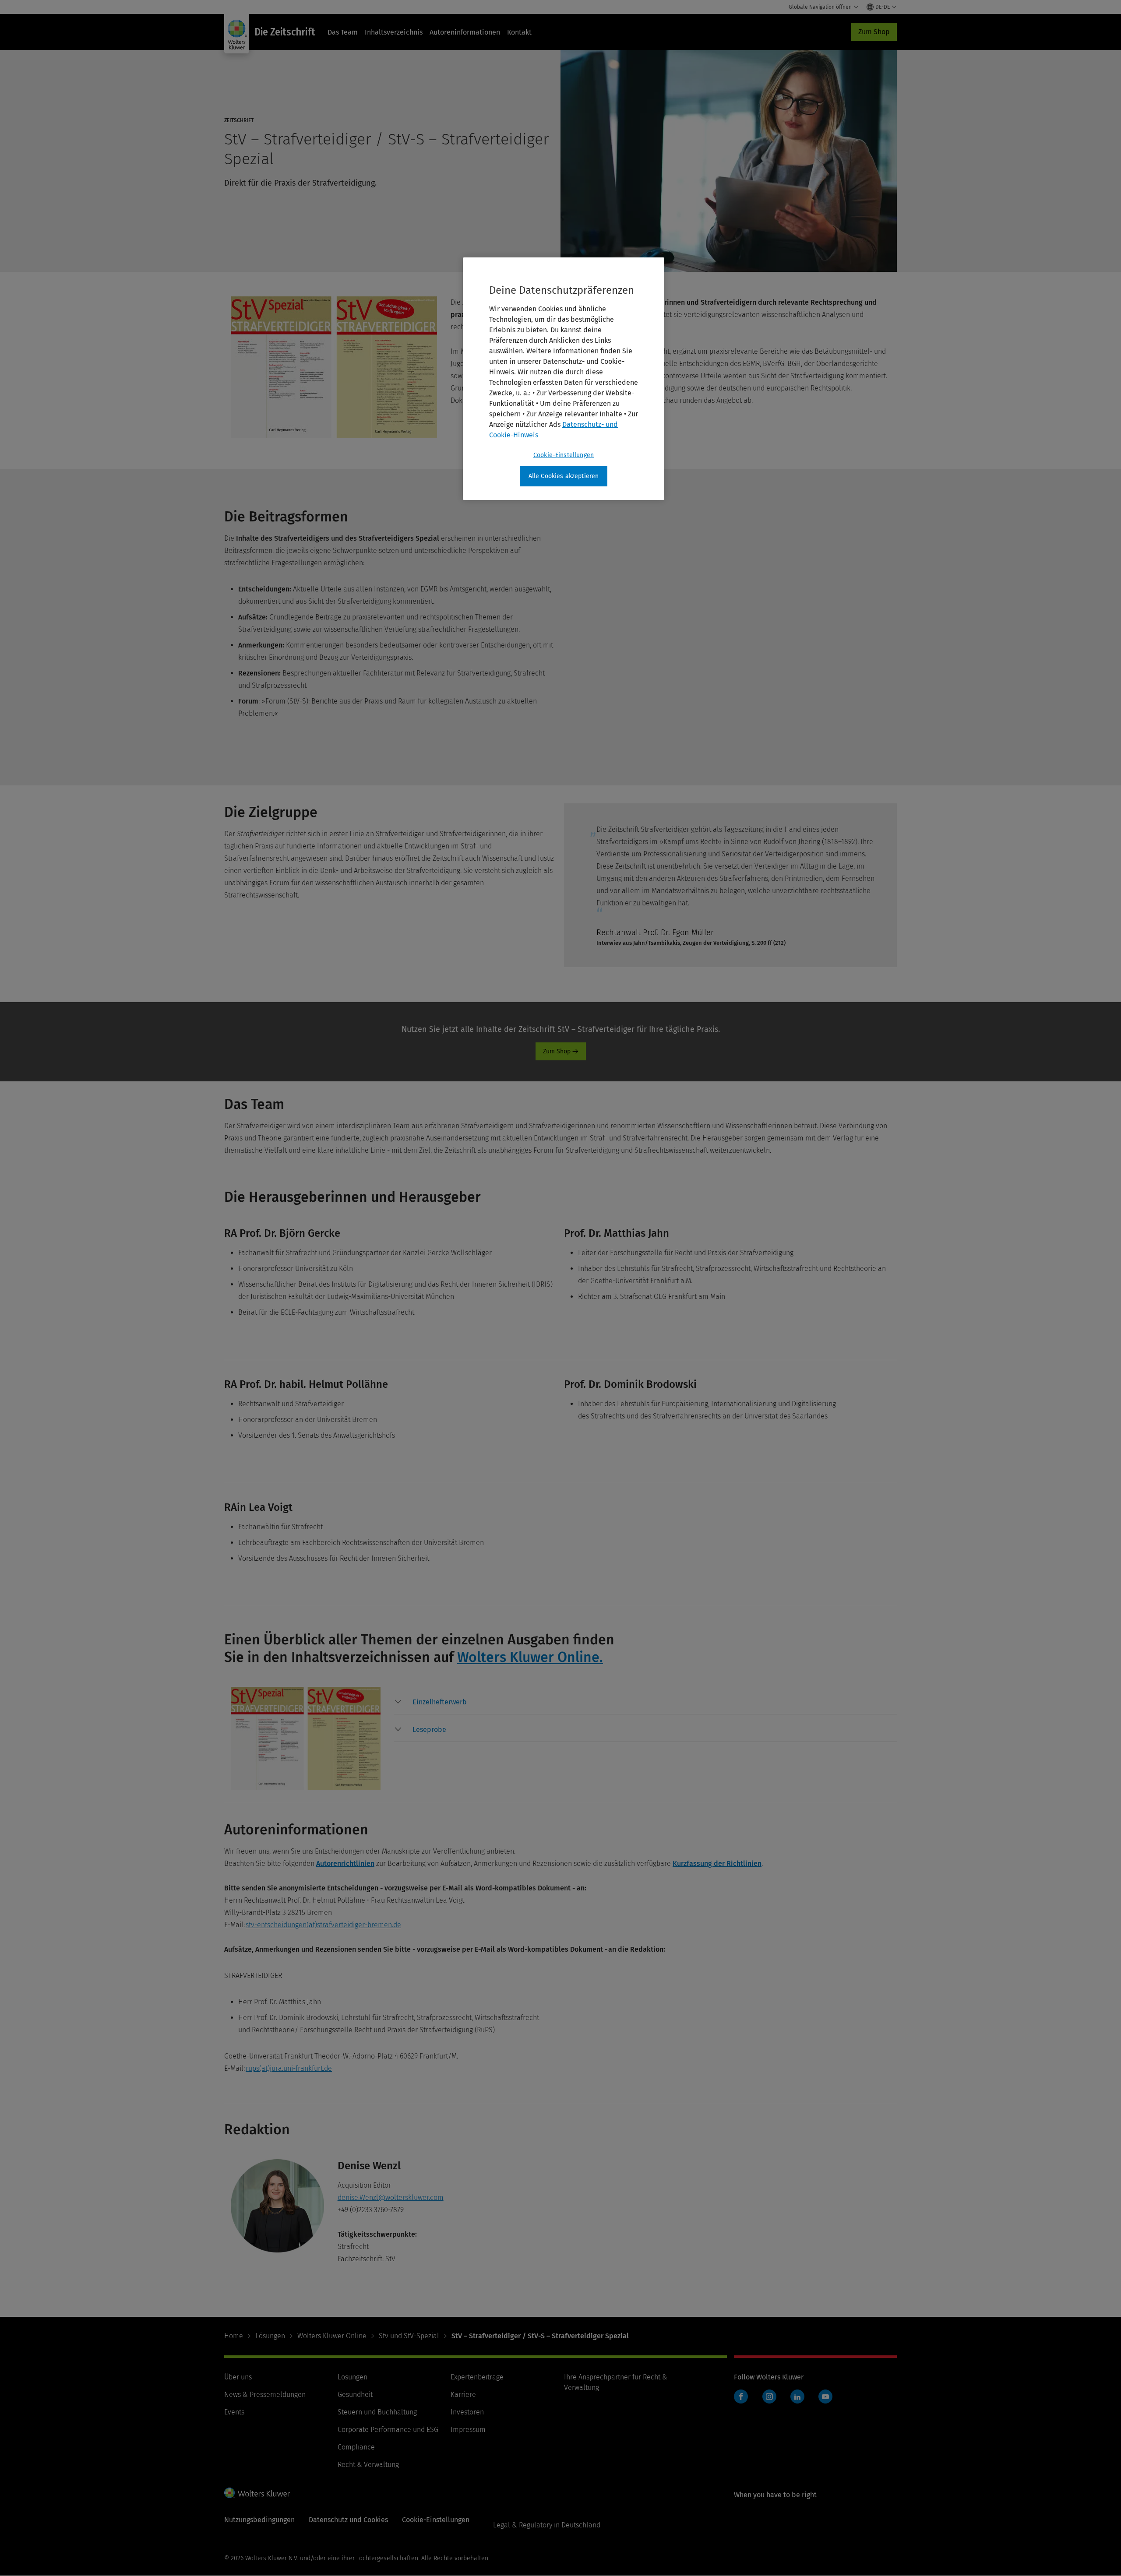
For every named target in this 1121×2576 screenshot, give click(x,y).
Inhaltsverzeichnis (394, 32)
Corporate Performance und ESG (388, 2430)
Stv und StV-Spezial (409, 2336)
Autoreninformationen (465, 32)
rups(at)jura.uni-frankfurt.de (289, 2068)
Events (234, 2412)
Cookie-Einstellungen (564, 455)
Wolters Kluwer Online (332, 2336)
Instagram (769, 2397)
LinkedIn (797, 2397)
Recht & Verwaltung (368, 2465)
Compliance (356, 2447)
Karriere (463, 2395)
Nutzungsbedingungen (259, 2520)
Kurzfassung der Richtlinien (717, 1863)
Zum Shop (874, 32)
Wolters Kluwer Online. (530, 1657)
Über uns (238, 2377)
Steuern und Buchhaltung (377, 2412)
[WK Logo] (257, 2493)
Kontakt (519, 32)
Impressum (468, 2430)
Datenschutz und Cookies (348, 2520)
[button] (440, 1702)
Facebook (741, 2397)
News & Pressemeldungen (265, 2395)
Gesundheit (355, 2395)
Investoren (467, 2412)
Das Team (343, 32)
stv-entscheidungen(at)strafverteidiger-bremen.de (323, 1925)
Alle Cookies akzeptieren (564, 476)
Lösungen (270, 2336)
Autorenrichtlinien (345, 1863)
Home (234, 2336)
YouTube (825, 2397)
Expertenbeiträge (477, 2377)
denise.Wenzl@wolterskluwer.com (391, 2198)
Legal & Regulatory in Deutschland (547, 2525)
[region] (564, 379)
